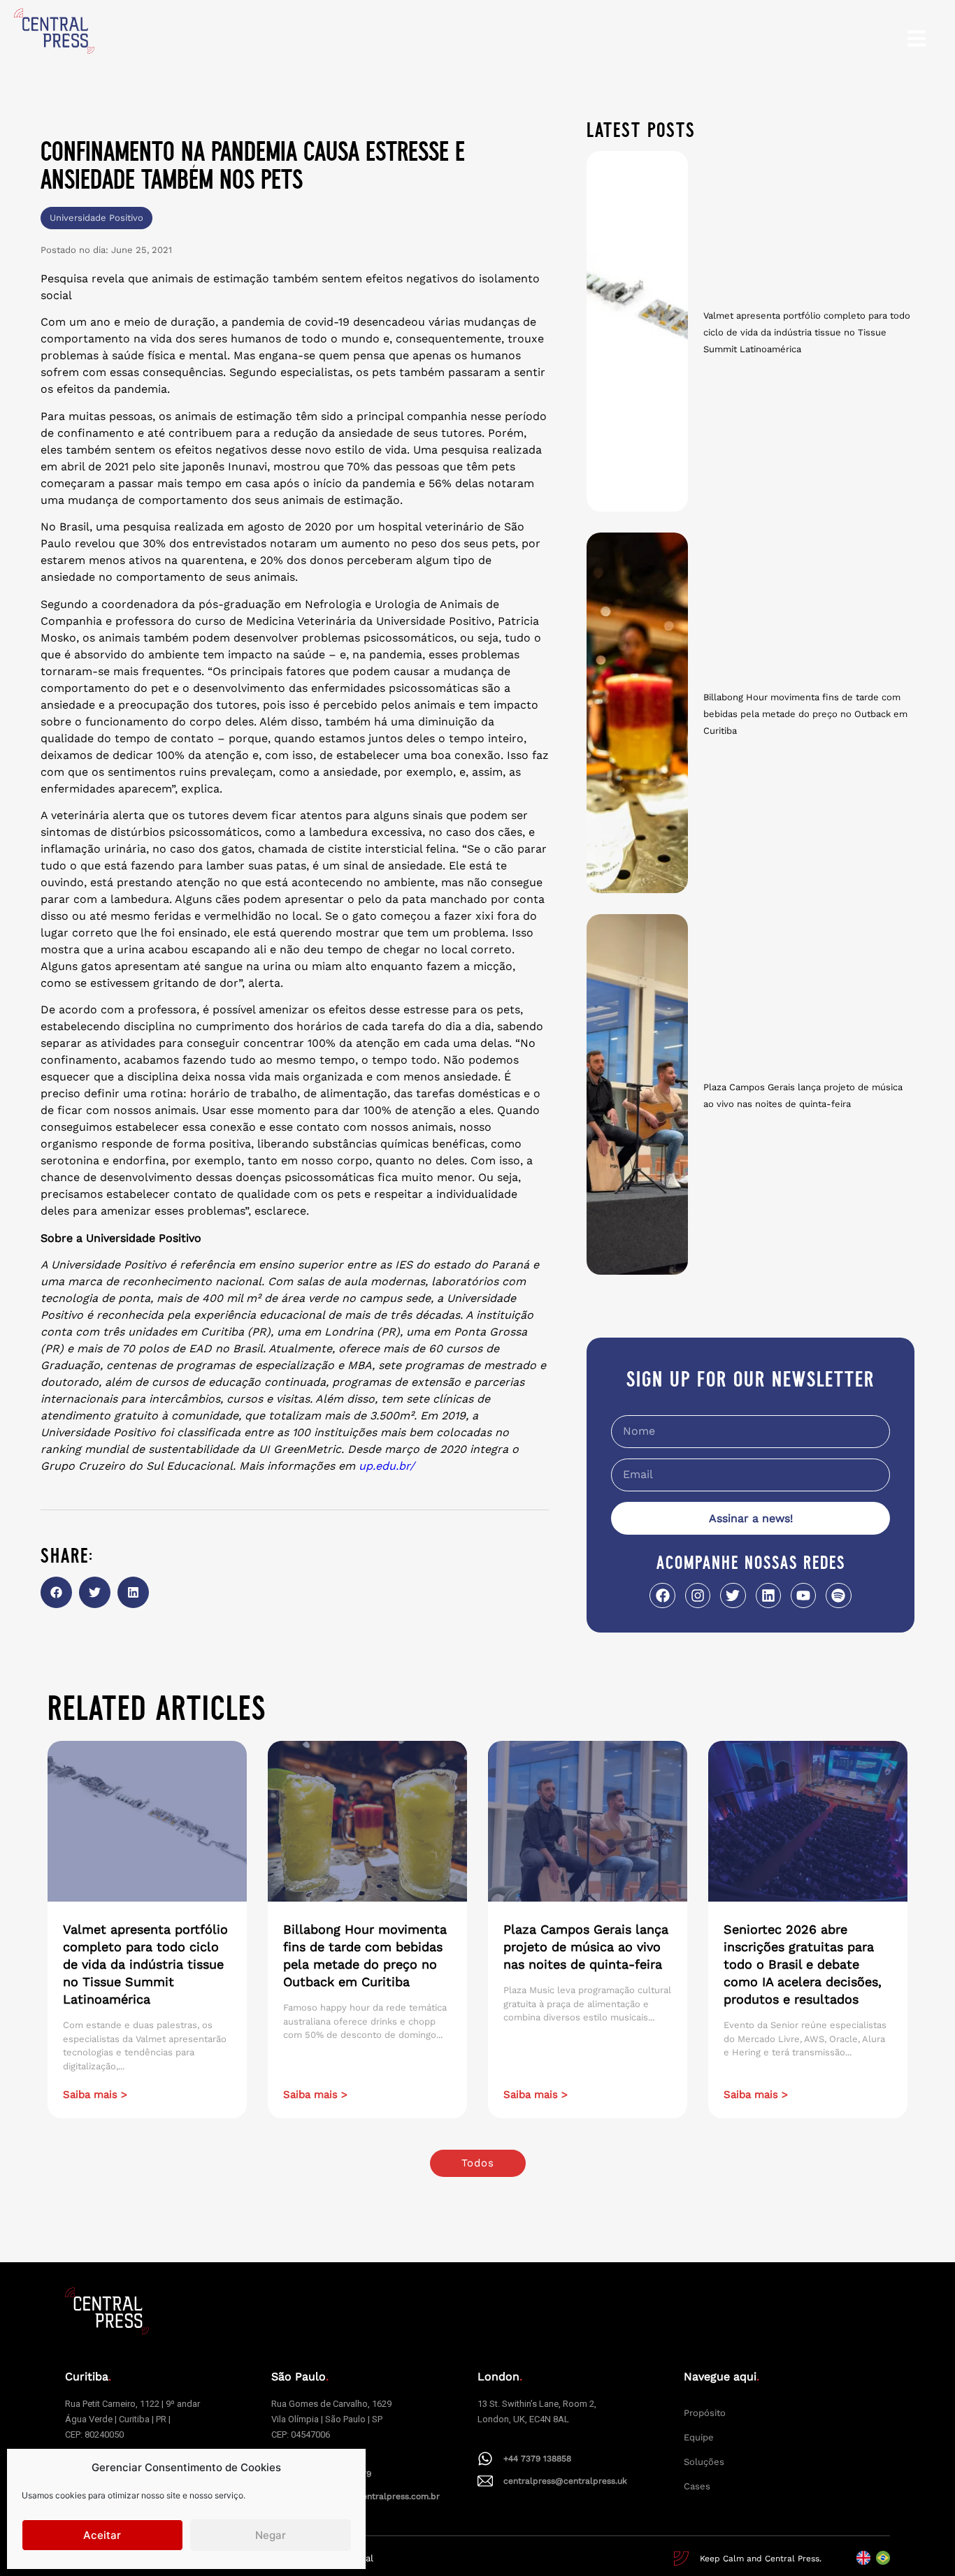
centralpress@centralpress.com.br (368, 2496)
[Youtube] (803, 1595)
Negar (271, 2535)
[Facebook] (662, 1595)
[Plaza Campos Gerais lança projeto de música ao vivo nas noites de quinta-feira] (637, 1094)
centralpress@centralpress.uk (565, 2481)
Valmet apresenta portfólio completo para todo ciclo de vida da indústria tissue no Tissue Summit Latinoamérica (807, 332)
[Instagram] (698, 1595)
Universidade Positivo (96, 218)
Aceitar (102, 2535)
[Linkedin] (768, 1595)
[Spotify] (838, 1595)
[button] (56, 1592)
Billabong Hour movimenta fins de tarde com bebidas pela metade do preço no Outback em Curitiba (805, 714)
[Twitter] (733, 1595)
